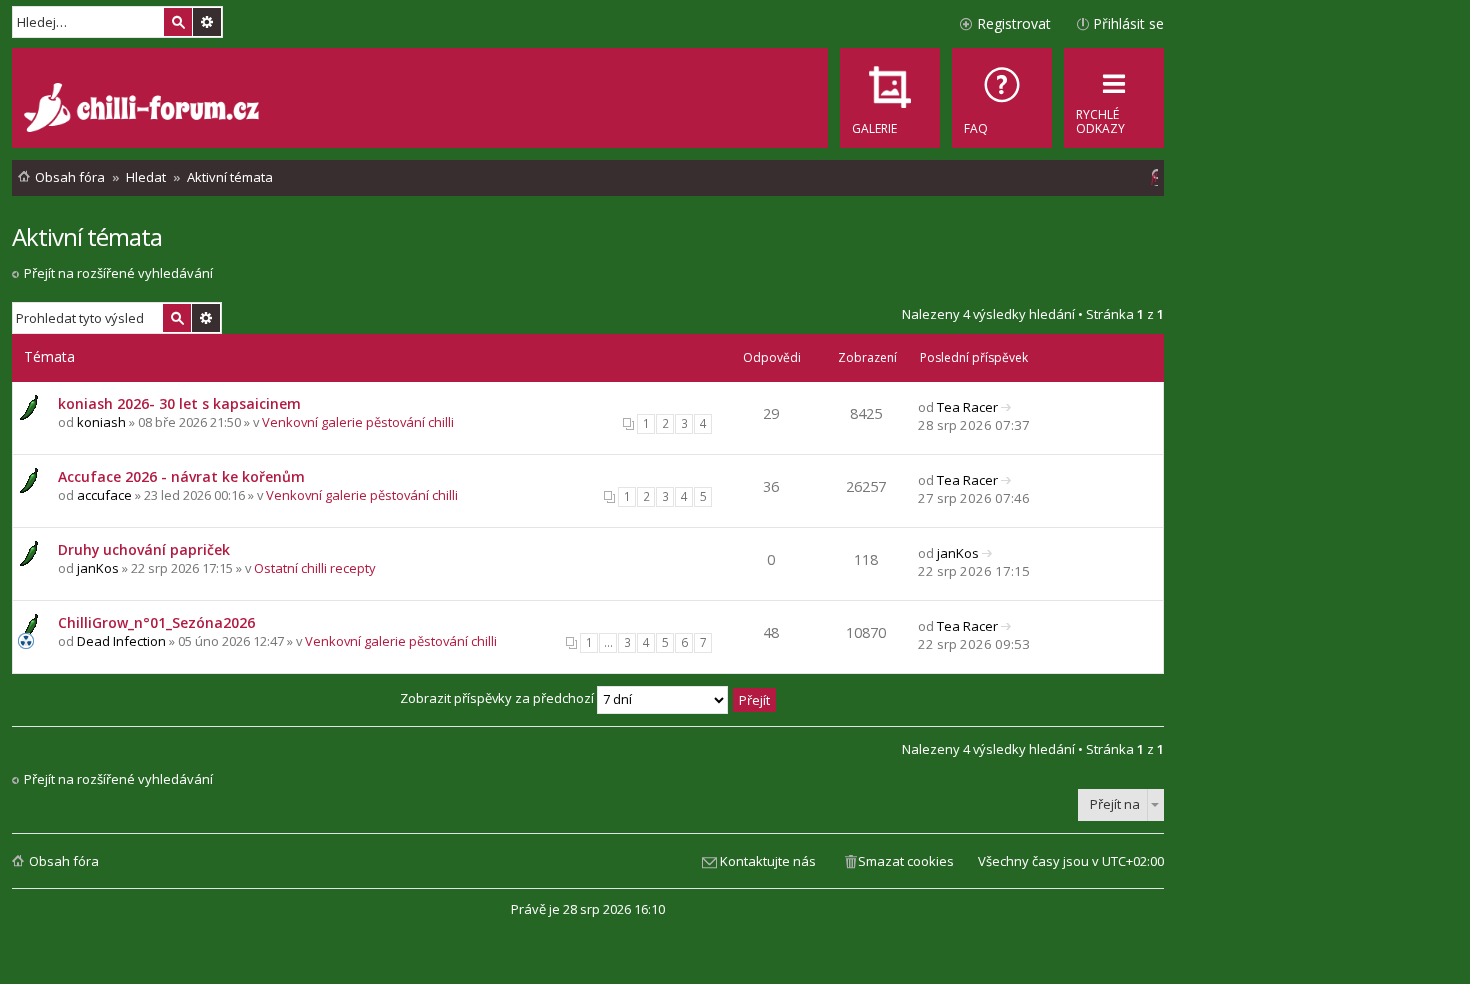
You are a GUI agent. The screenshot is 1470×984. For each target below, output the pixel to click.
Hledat (178, 22)
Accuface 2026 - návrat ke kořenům (181, 476)
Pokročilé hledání (207, 22)
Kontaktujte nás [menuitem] (768, 861)
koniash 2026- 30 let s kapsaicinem (179, 403)
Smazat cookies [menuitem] (906, 861)
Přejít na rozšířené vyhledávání (118, 273)
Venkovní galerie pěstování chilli (358, 422)
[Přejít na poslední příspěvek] (1006, 407)
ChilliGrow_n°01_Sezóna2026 (156, 622)
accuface (104, 495)
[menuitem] (1002, 98)
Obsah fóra (64, 861)
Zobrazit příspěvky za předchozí (498, 698)
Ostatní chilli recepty (315, 568)
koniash (101, 422)
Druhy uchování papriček (144, 549)
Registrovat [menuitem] (1014, 23)
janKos (98, 568)
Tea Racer (967, 407)
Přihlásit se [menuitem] (1128, 23)
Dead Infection (121, 641)
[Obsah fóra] (144, 110)
